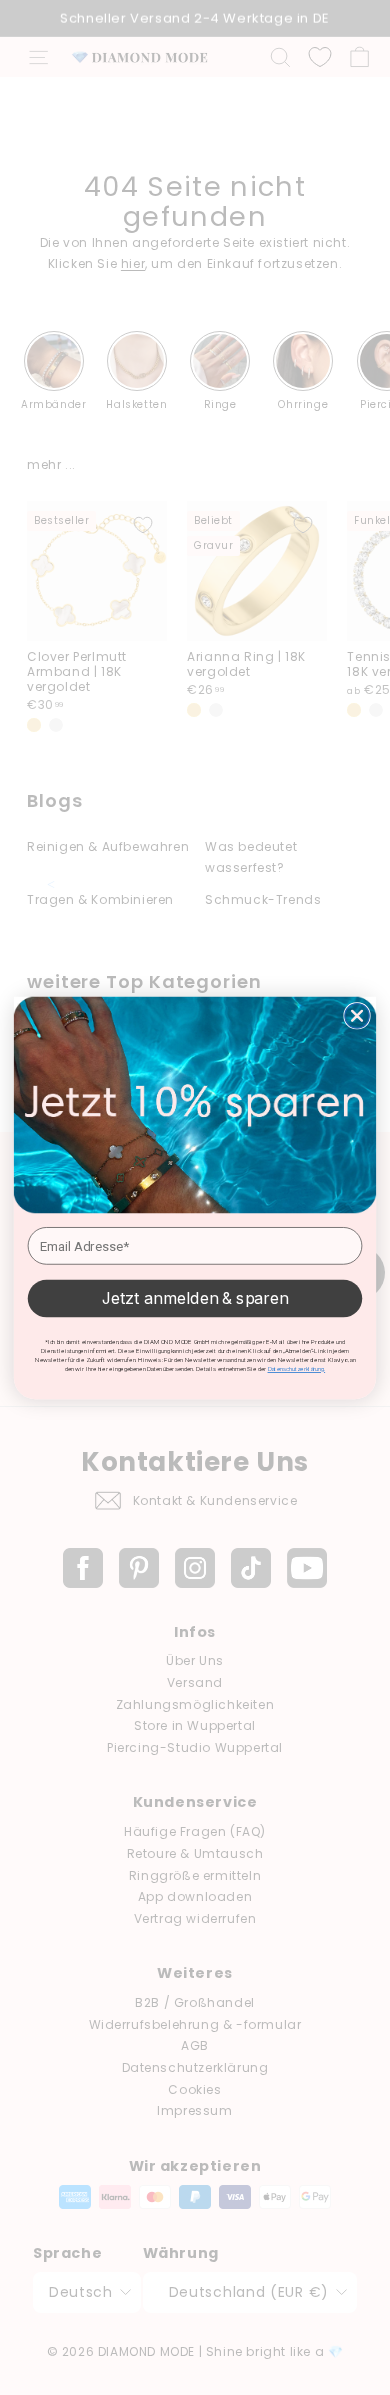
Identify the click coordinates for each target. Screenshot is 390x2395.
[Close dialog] (357, 1015)
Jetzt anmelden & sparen (195, 1297)
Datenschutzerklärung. (297, 1368)
